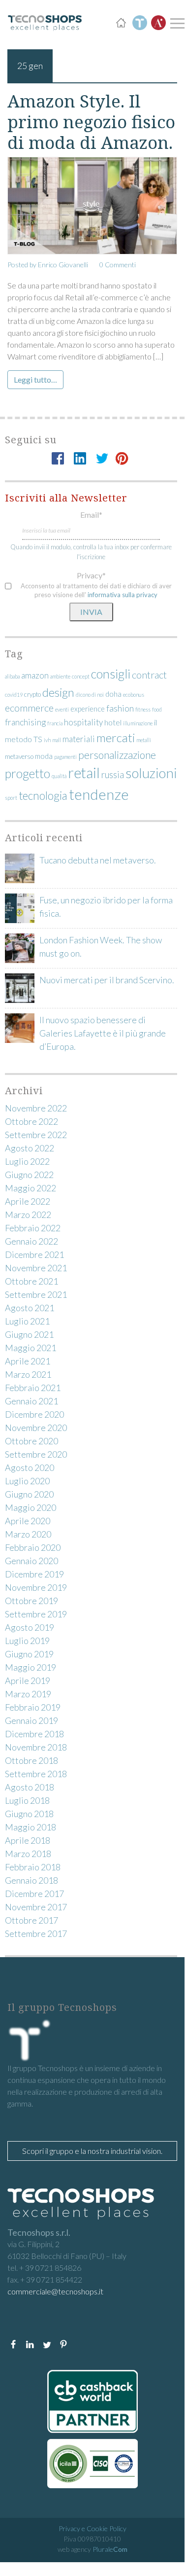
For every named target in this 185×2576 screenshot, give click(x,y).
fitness (143, 709)
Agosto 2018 (30, 1787)
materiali (79, 739)
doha (113, 694)
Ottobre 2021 (31, 1281)
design (58, 692)
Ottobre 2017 (31, 1920)
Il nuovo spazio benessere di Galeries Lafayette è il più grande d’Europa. (103, 1033)
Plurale (110, 2549)
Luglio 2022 (27, 1161)
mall (57, 740)
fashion (120, 708)
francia (55, 723)
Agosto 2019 (30, 1627)
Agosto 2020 (30, 1467)
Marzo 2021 (28, 1374)
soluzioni (151, 773)
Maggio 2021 (31, 1348)
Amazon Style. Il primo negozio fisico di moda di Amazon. (91, 122)
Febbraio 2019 (33, 1707)
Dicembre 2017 (34, 1894)
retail (84, 773)
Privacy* (91, 575)
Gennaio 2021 (31, 1401)
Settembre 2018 (36, 1774)
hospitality (83, 722)
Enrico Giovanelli (63, 265)
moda (44, 756)
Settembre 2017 (36, 1933)
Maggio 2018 (31, 1827)
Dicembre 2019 (34, 1574)
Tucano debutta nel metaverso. (98, 860)
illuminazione (138, 723)
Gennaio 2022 (31, 1241)
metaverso (19, 756)
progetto (28, 773)
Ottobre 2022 (31, 1121)
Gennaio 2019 (31, 1720)
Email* (91, 515)
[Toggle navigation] (176, 23)
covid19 (14, 695)
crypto (32, 694)
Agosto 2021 (30, 1308)
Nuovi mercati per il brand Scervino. (107, 980)
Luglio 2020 (27, 1481)
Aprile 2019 (28, 1681)
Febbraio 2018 (33, 1867)
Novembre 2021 (36, 1268)
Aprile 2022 (28, 1201)
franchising (25, 722)
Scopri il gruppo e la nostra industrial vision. (92, 2151)
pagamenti (65, 757)
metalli (144, 740)
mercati (116, 737)
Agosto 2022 (30, 1148)
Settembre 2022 (36, 1135)
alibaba (12, 676)
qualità (59, 776)
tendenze (99, 794)
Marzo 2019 (28, 1694)
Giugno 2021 (29, 1334)
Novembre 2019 (36, 1587)
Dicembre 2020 (34, 1414)
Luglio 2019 (27, 1641)
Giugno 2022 (29, 1175)
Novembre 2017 (36, 1907)
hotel (113, 722)
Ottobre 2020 (31, 1441)
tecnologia (43, 796)
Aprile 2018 (28, 1840)
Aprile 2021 (28, 1361)
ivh (47, 740)
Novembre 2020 (36, 1428)
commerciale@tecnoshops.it (55, 2291)
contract (149, 675)
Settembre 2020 (36, 1454)
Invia (91, 612)
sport (11, 798)
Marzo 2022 (28, 1215)
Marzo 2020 (28, 1534)
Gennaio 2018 (31, 1880)
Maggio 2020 (31, 1507)
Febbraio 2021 (33, 1388)
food (157, 709)
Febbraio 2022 (33, 1228)
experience (88, 709)
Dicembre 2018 (34, 1734)
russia (113, 775)
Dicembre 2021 (34, 1254)
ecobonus (134, 695)
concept (81, 676)
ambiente (60, 676)
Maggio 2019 (31, 1667)
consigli (111, 674)
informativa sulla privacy (123, 595)
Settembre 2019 (36, 1614)
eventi (62, 709)
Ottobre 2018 (31, 1760)
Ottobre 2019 (31, 1601)
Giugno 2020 (29, 1494)
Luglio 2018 (27, 1800)
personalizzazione (117, 755)
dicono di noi (90, 695)
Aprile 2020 (28, 1521)
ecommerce (29, 708)
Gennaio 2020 (31, 1561)
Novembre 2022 (36, 1108)
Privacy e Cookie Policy (92, 2528)
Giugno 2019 (29, 1654)
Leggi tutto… (35, 379)
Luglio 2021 (27, 1321)
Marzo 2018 (28, 1854)
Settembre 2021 (36, 1294)
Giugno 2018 (29, 1814)
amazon (35, 675)
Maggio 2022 (31, 1188)
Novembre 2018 (36, 1747)
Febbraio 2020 (33, 1547)
